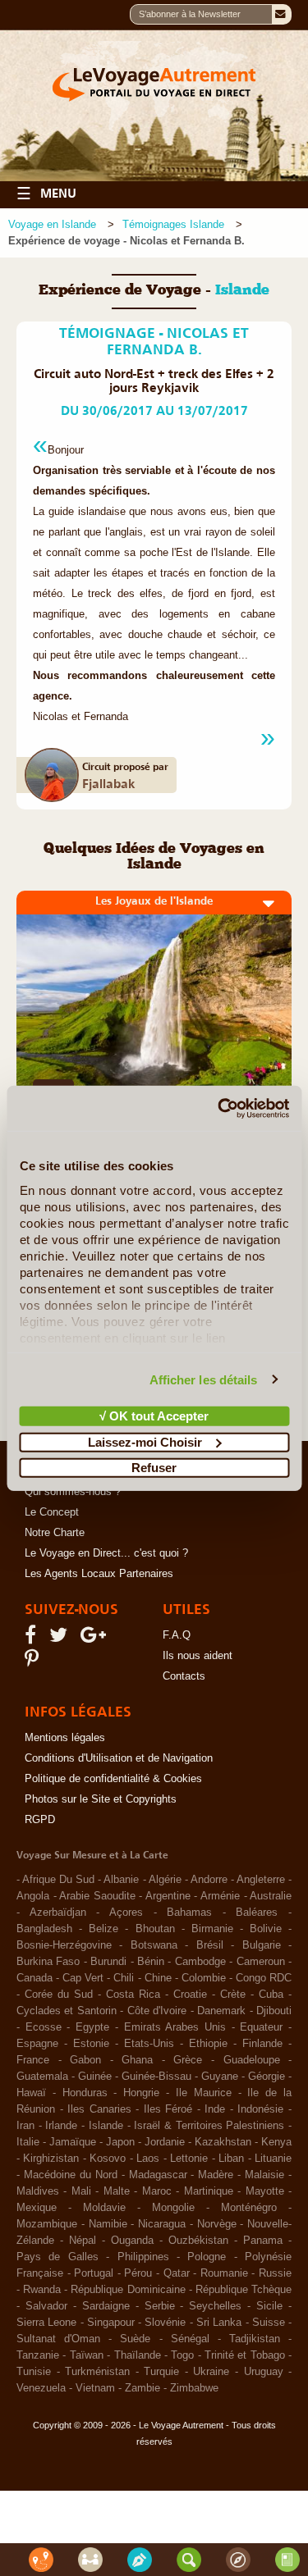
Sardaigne (106, 2306)
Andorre (209, 1880)
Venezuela (41, 2388)
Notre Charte (55, 1533)
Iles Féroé (168, 2109)
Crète (233, 1995)
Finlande (262, 2044)
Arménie (220, 1896)
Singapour (111, 2323)
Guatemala (42, 2077)
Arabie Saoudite (97, 1896)
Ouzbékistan (198, 2241)
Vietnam (95, 2388)
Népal (83, 2241)
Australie (271, 1896)
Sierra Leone (46, 2323)
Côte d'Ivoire (157, 2011)
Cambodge (200, 1962)
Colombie (204, 1978)
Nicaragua (162, 2224)
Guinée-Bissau (156, 2077)
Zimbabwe (194, 2388)
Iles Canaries (99, 2109)
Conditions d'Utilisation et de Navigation (119, 1758)
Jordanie (165, 2142)
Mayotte (265, 2191)
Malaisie (264, 2175)
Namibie (108, 2224)
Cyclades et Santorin (67, 2011)
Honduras (85, 2093)
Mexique (37, 2208)
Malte (117, 2191)
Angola (33, 1896)
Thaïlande (138, 2355)
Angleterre (261, 1880)
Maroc (157, 2191)
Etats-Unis (149, 2044)
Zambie (143, 2388)
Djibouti (274, 2011)
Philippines (143, 2257)
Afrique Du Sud (58, 1880)
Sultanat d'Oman (58, 2339)
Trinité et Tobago (245, 2355)
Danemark (221, 2011)
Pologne (207, 2257)
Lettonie (189, 2159)
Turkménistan (97, 2372)
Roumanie (224, 2273)
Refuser (154, 1468)
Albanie (121, 1880)
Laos (148, 2159)
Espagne (37, 2044)
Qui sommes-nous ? (73, 1492)
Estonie (91, 2044)
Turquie (161, 2372)
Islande (106, 2126)
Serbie (160, 2306)
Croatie (190, 1995)
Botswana (154, 1945)
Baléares (257, 1913)
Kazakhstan (223, 2142)
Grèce (188, 2060)
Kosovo (108, 2159)
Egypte (92, 2027)
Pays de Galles (57, 2257)
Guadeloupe (252, 2060)
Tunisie (34, 2372)
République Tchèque (244, 2290)
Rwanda (42, 2290)
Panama (263, 2241)
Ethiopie (208, 2044)
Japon (120, 2142)
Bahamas (189, 1913)
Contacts (184, 1676)
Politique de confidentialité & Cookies (113, 1779)
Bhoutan (155, 1929)
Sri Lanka (219, 2323)
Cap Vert (83, 1978)
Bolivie (266, 1929)
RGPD (40, 1820)
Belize (103, 1929)
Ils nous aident (198, 1656)
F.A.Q (177, 1635)
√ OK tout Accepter (154, 1416)
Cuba (271, 1995)
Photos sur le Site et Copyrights (101, 1799)
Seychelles (215, 2306)
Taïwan (87, 2355)
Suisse (269, 2323)
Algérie (165, 1880)
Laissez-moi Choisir (145, 1441)
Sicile (269, 2306)
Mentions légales (65, 1738)
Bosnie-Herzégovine (64, 1945)
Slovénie (165, 2323)
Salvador (46, 2306)
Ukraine (211, 2372)
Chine (158, 1978)
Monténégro (249, 2208)
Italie (28, 2142)
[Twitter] (61, 1639)
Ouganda (132, 2241)
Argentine (168, 1896)
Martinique (209, 2191)
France (33, 2060)
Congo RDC (264, 1978)
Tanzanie (38, 2355)
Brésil (210, 1945)
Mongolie (173, 2208)
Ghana (137, 2060)
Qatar (177, 2273)
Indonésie (260, 2109)
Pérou (138, 2273)
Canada (34, 1978)
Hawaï (31, 2093)
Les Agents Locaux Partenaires (99, 1574)
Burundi (108, 1962)
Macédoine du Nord (71, 2175)
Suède (135, 2339)
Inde (215, 2109)
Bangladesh (44, 1929)
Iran (25, 2126)
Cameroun (261, 1962)
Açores (126, 1913)
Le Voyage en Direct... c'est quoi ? (106, 1553)
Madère (216, 2175)
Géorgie (267, 2077)
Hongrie (141, 2093)
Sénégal (190, 2339)
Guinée (95, 2077)
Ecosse (44, 2027)
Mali (81, 2191)
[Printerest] (34, 1662)
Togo (182, 2355)
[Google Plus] (96, 1639)
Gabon (85, 2060)
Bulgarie (262, 1945)
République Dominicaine (128, 2290)
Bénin (151, 1962)
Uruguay (264, 2372)
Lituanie (273, 2159)
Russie (275, 2273)
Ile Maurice (204, 2093)
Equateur (261, 2027)
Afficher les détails (204, 1379)
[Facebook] (33, 1639)
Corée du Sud (59, 1995)
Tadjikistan (255, 2339)
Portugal (94, 2273)
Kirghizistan (51, 2159)
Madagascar (158, 2175)
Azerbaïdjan (58, 1913)
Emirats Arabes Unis (175, 2027)
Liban (231, 2159)
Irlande (61, 2126)
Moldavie (104, 2208)
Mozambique (47, 2224)
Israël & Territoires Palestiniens (209, 2126)
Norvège (217, 2224)
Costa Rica (133, 1995)
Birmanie (212, 1929)
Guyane (220, 2077)
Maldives (38, 2191)
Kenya (276, 2142)
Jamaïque (73, 2142)
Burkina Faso (48, 1962)
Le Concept (52, 1512)
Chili (124, 1978)
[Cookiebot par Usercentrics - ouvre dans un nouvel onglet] (219, 1108)
